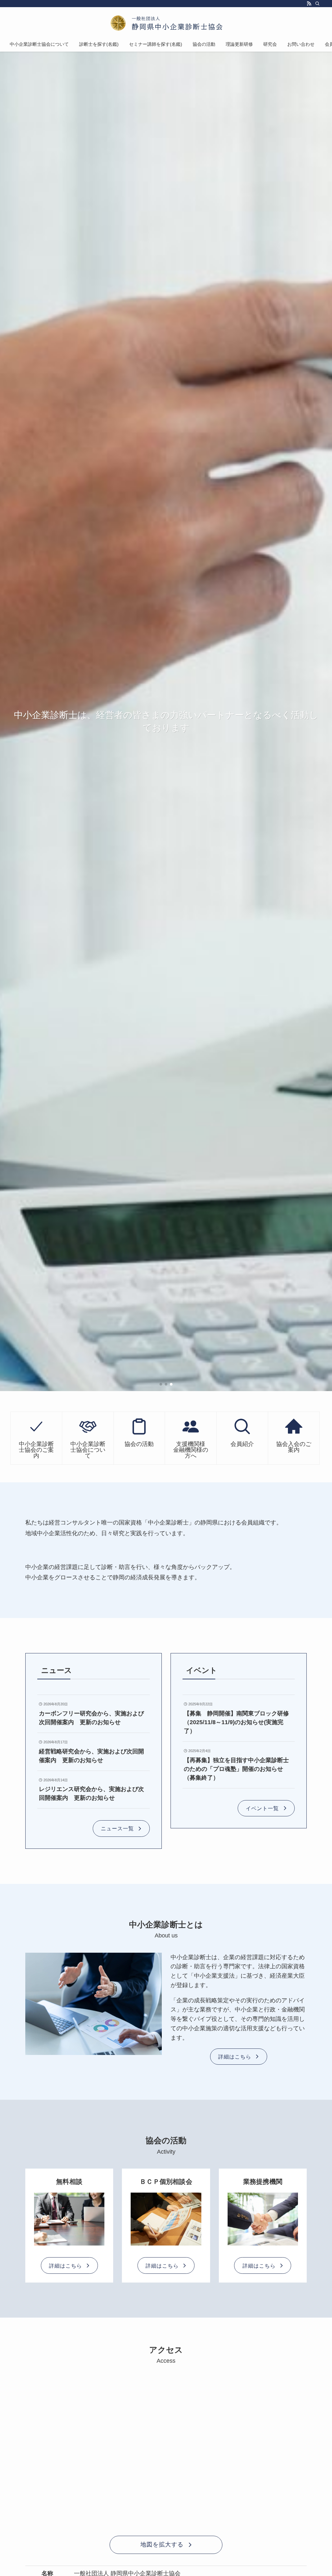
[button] (161, 1384)
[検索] (317, 4)
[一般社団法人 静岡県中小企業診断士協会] (166, 23)
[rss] (309, 4)
